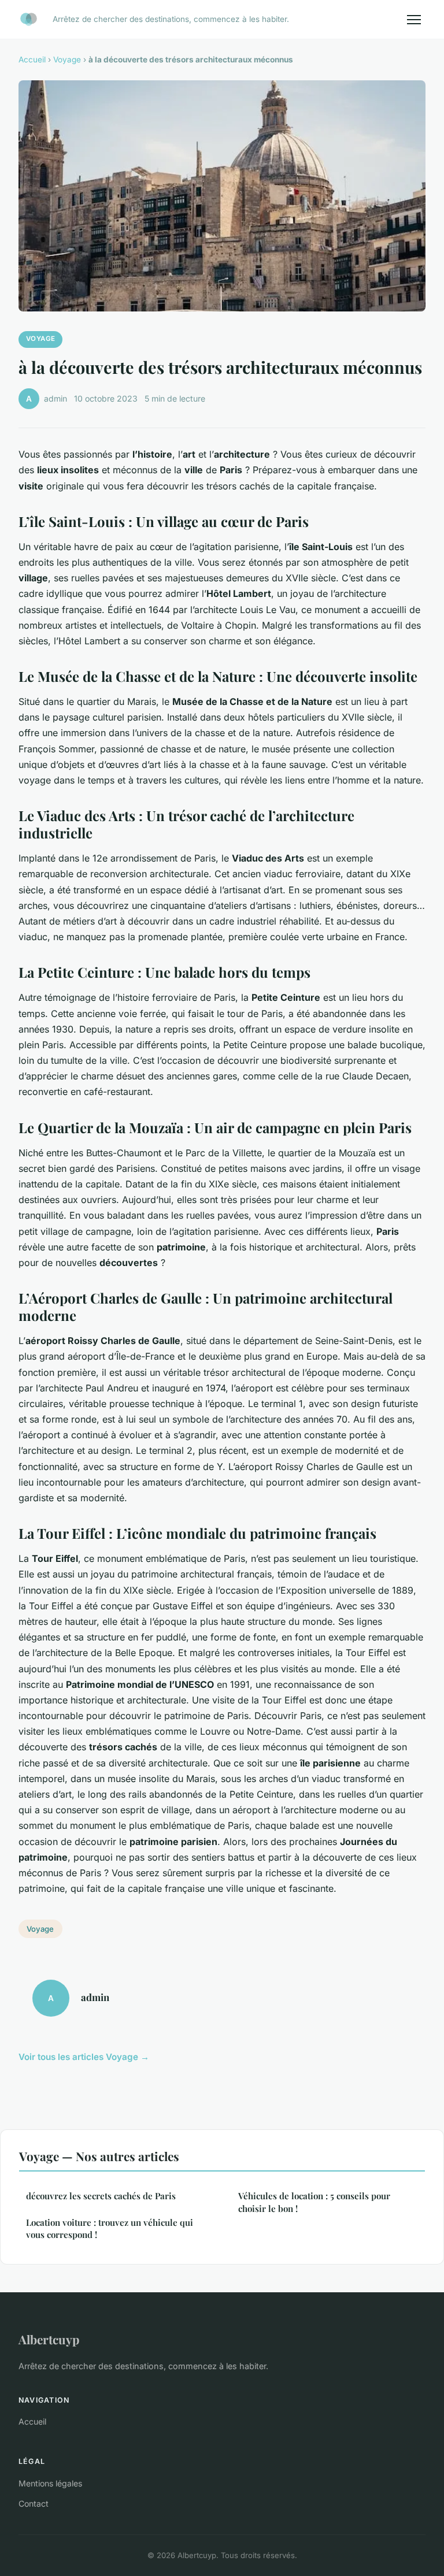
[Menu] (414, 20)
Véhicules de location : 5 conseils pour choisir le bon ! (314, 2202)
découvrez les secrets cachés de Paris (101, 2196)
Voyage (67, 60)
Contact (34, 2503)
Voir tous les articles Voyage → (84, 2057)
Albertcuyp (49, 2339)
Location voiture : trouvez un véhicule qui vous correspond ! (110, 2228)
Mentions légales (50, 2483)
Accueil (32, 60)
